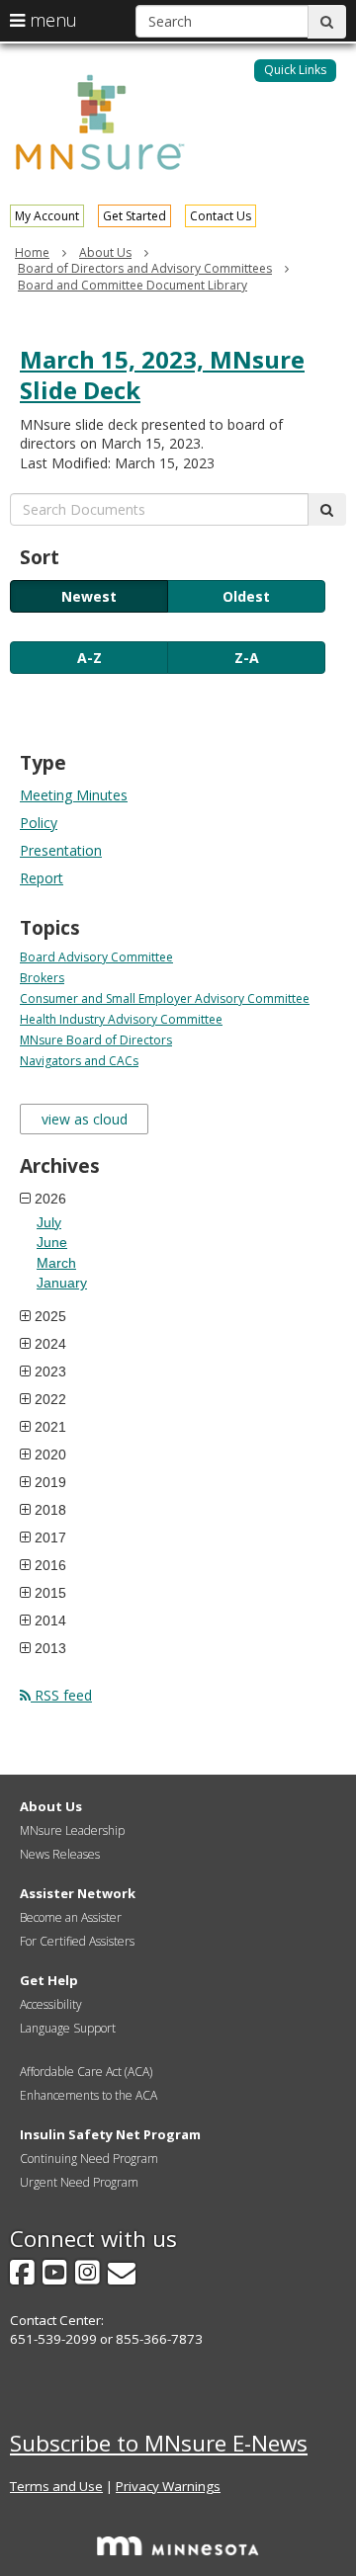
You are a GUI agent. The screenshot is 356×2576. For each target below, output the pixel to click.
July (49, 1222)
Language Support (68, 2028)
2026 (50, 1199)
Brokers (42, 978)
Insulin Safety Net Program (110, 2134)
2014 (50, 1620)
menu (51, 20)
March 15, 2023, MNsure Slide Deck (162, 374)
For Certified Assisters (77, 1941)
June (52, 1242)
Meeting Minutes (74, 795)
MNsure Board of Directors (96, 1040)
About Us (105, 252)
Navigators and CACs (79, 1061)
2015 (50, 1593)
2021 (50, 1427)
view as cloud (85, 1119)
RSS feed (61, 1695)
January (62, 1283)
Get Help (49, 1980)
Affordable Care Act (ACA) (86, 2072)
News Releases (60, 1854)
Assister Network (78, 1893)
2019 (50, 1482)
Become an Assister (71, 1917)
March (56, 1263)
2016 (50, 1565)
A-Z (89, 658)
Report (42, 878)
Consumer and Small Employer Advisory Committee (165, 998)
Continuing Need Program (89, 2159)
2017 (50, 1537)
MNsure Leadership (72, 1830)
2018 (50, 1510)
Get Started (134, 216)
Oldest (246, 596)
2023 (50, 1371)
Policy (39, 823)
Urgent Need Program (79, 2182)
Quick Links (295, 70)
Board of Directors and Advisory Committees (145, 268)
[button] (295, 71)
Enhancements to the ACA (89, 2095)
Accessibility (51, 2004)
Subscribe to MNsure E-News (159, 2443)
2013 (50, 1648)
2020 (50, 1454)
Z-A (247, 658)
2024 (50, 1344)
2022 (50, 1399)
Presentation (61, 850)
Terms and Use (56, 2486)
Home (32, 252)
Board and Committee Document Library (133, 285)
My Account (47, 216)
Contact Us (221, 216)
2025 (50, 1316)
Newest (89, 596)
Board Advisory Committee (96, 957)
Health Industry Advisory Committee (121, 1019)
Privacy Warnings (168, 2486)
